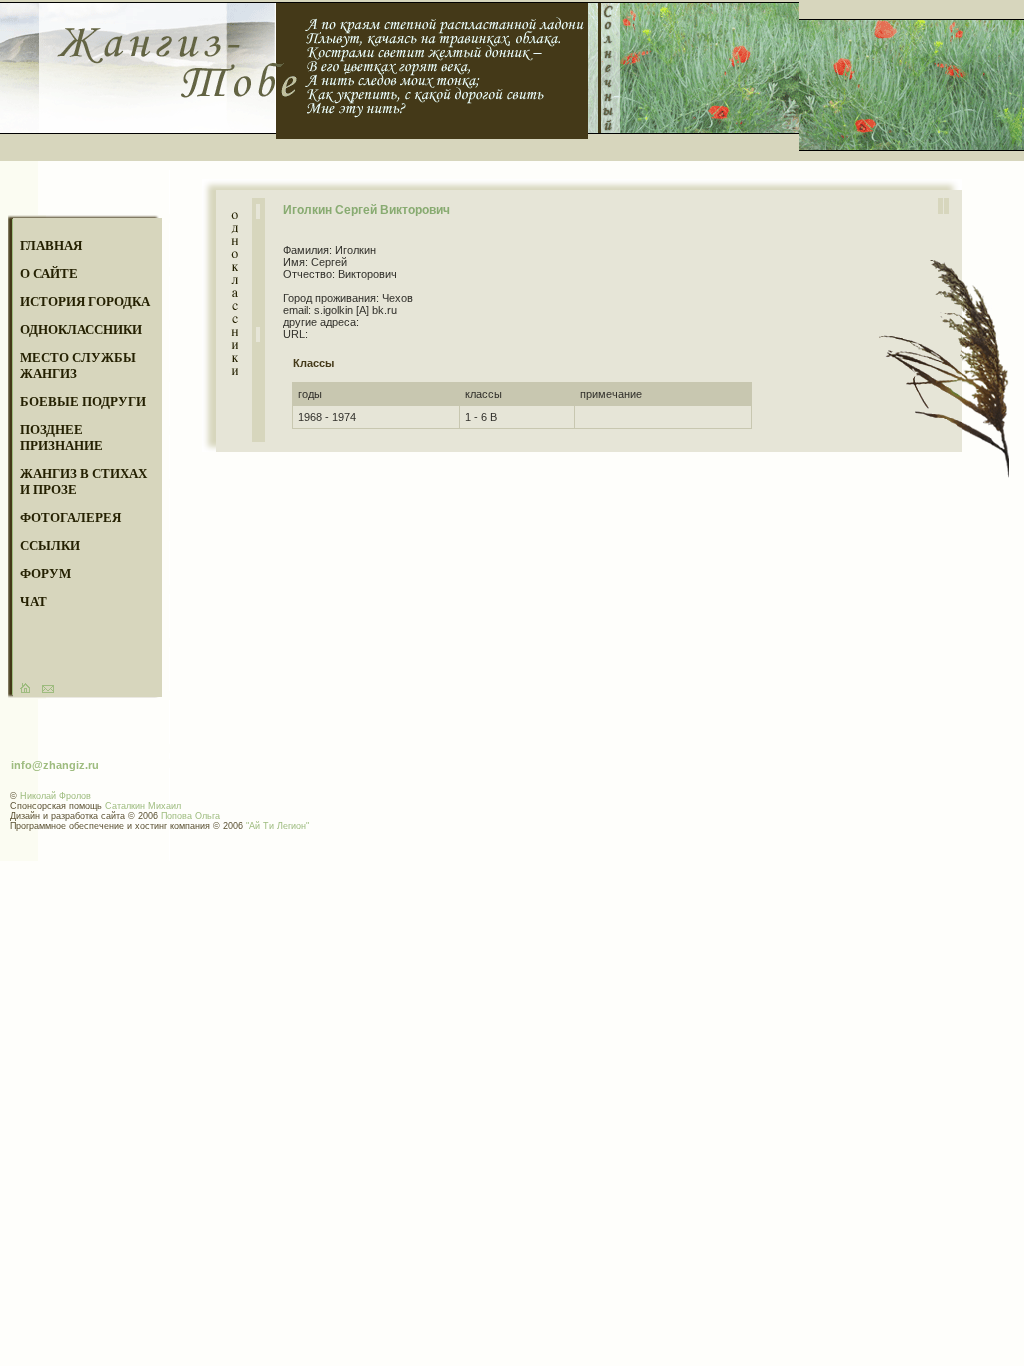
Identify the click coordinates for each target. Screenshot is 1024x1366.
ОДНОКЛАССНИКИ (81, 329)
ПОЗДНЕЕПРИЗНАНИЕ (61, 437)
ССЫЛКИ (50, 545)
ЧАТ (33, 601)
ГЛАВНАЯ (51, 245)
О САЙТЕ (49, 273)
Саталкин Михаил (143, 806)
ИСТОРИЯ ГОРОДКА (85, 301)
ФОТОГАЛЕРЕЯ (70, 517)
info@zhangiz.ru (55, 765)
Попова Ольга (190, 816)
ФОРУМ (45, 573)
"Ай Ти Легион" (277, 826)
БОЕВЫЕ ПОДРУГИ (83, 401)
